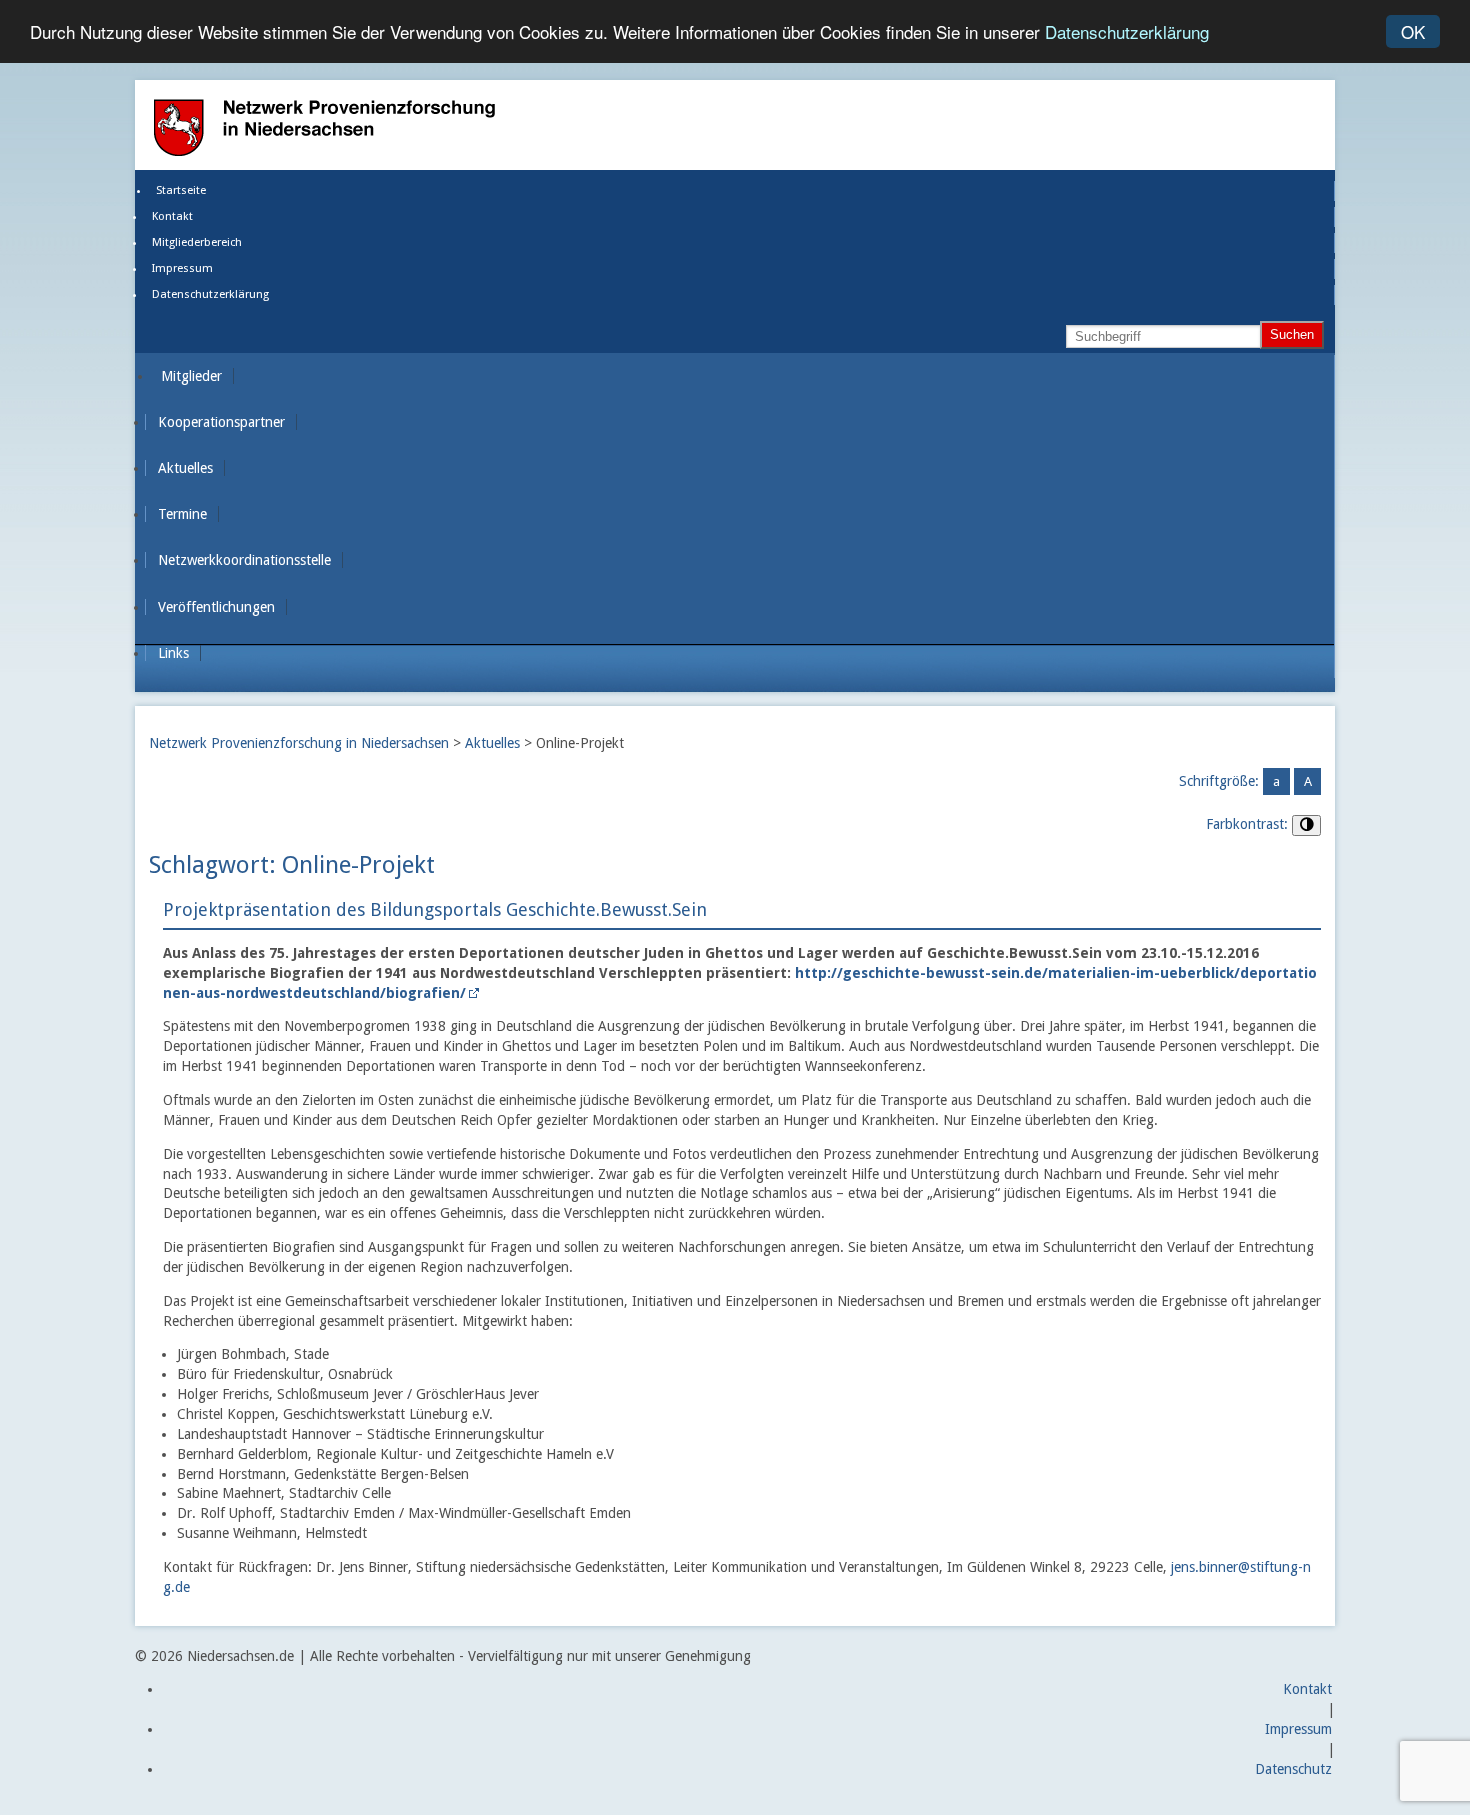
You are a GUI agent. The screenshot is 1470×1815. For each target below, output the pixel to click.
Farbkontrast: (1247, 824)
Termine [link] (182, 514)
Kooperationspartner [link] (221, 422)
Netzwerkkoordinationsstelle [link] (244, 560)
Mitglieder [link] (191, 376)
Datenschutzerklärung (1127, 32)
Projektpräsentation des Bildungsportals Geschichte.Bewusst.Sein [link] (435, 909)
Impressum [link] (182, 268)
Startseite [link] (181, 190)
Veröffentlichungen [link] (216, 607)
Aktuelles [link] (185, 468)
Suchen (1292, 334)
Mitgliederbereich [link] (197, 242)
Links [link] (173, 653)
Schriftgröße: (1219, 781)
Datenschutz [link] (1293, 1769)
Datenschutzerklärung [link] (210, 294)
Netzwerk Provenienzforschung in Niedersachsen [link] (299, 743)
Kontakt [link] (172, 216)
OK (1413, 31)
